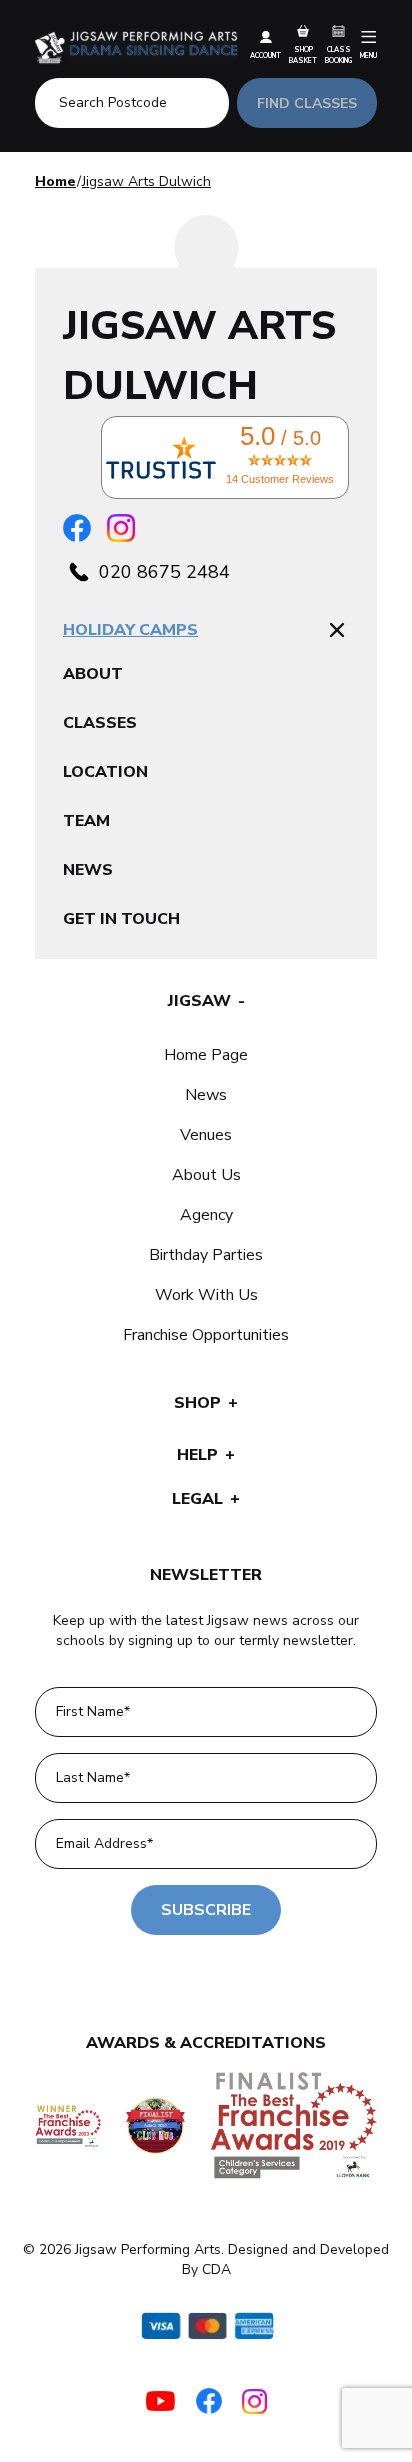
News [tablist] (88, 870)
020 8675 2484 (164, 572)
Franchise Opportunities (206, 1335)
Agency (206, 1215)
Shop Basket (303, 55)
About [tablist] (93, 674)
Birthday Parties (206, 1255)
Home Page (206, 1055)
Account (265, 55)
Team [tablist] (86, 821)
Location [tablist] (105, 772)
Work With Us (206, 1295)
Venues (206, 1135)
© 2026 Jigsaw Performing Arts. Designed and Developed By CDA (206, 2259)
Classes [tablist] (100, 723)
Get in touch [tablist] (121, 919)
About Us (206, 1175)
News (206, 1095)
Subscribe (206, 1910)
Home (55, 181)
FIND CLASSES (307, 103)
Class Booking (338, 55)
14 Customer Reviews (280, 479)
